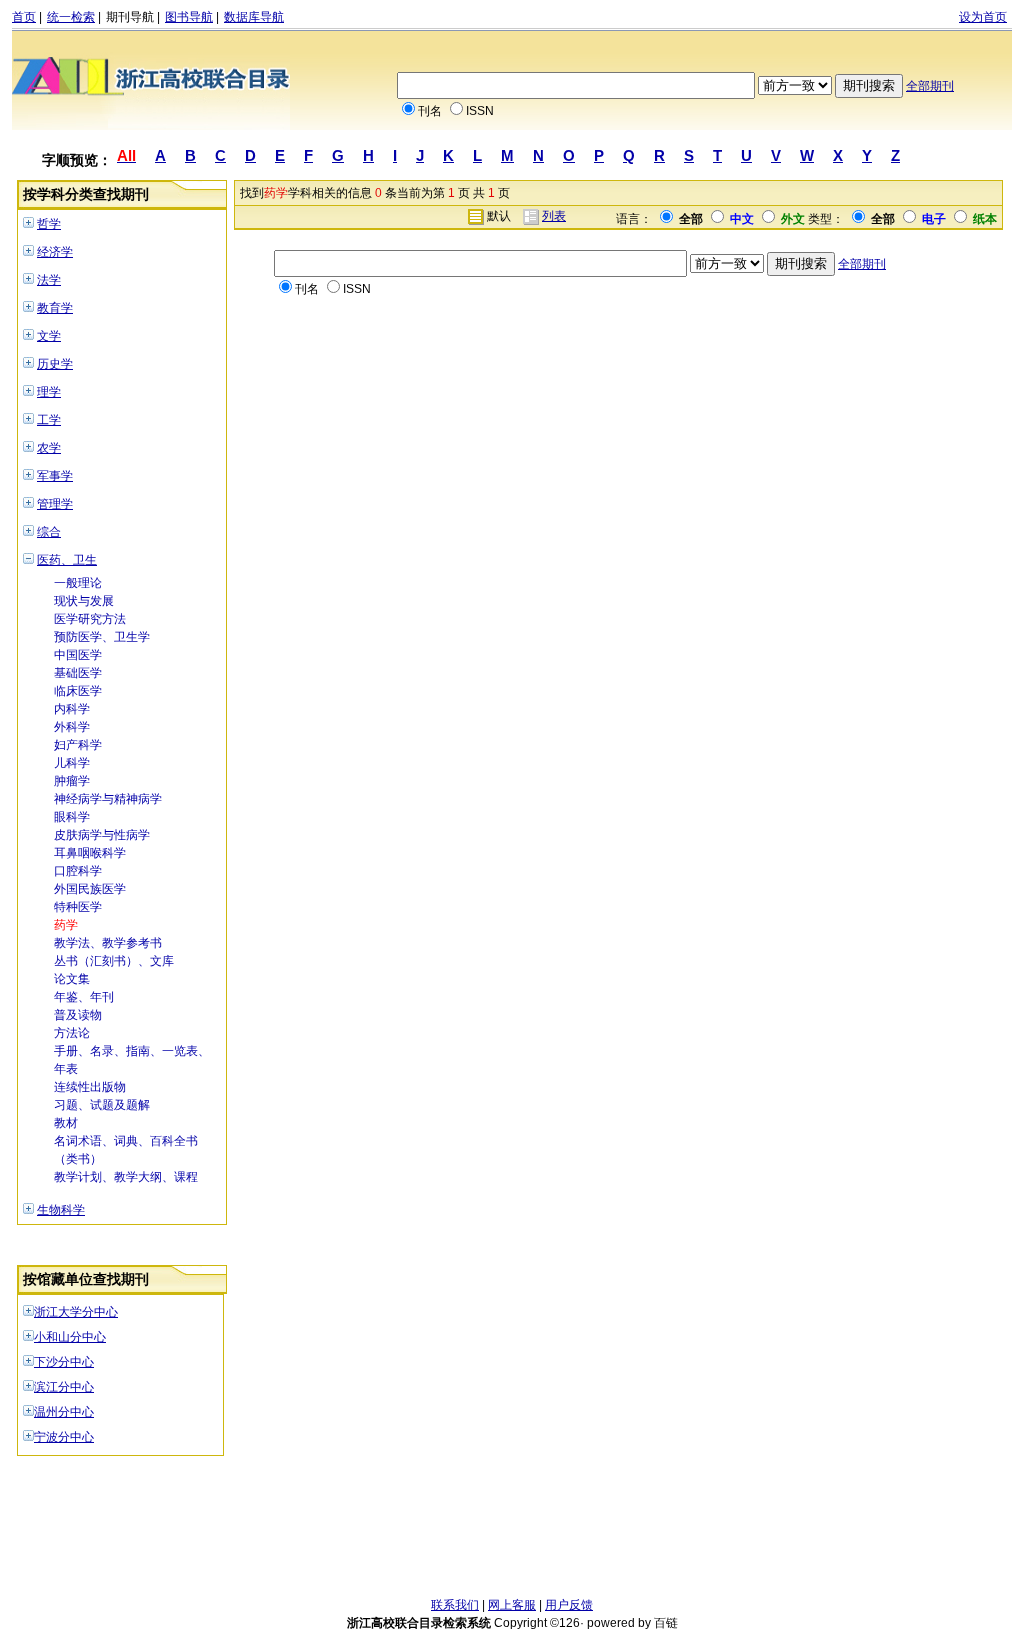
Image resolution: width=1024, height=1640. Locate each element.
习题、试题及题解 (102, 1105)
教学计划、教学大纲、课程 (126, 1177)
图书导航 (189, 17)
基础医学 (78, 673)
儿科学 (72, 763)
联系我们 (455, 1605)
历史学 (55, 364)
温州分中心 (64, 1412)
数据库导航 (254, 17)
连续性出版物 (90, 1087)
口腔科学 (78, 871)
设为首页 (983, 17)
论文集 (72, 979)
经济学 (55, 252)
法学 (49, 280)
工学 (49, 420)
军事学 (55, 476)
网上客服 (512, 1605)
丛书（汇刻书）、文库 (114, 961)
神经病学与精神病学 (108, 799)
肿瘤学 (72, 781)
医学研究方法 (90, 619)
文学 (49, 336)
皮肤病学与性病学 (102, 835)
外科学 (72, 727)
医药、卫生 (67, 560)
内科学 (72, 709)
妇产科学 (78, 745)
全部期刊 (930, 86)
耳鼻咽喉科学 (90, 853)
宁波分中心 (64, 1437)
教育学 (55, 308)
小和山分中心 (70, 1337)
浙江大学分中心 (76, 1312)
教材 (66, 1123)
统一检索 (71, 17)
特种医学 (78, 907)
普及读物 (78, 1015)
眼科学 (72, 817)
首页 (24, 17)
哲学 (49, 224)
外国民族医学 (90, 889)
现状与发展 (84, 601)
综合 (49, 532)
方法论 (72, 1033)
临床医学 (78, 691)
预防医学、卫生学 (102, 637)
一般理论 (78, 583)
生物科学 (61, 1210)
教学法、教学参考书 (108, 943)
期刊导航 (130, 17)
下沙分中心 (64, 1362)
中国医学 (78, 655)
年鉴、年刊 (84, 997)
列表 (554, 216)
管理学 (55, 504)
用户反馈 (569, 1605)
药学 (66, 925)
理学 (49, 392)
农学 (49, 448)
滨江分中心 (64, 1387)
